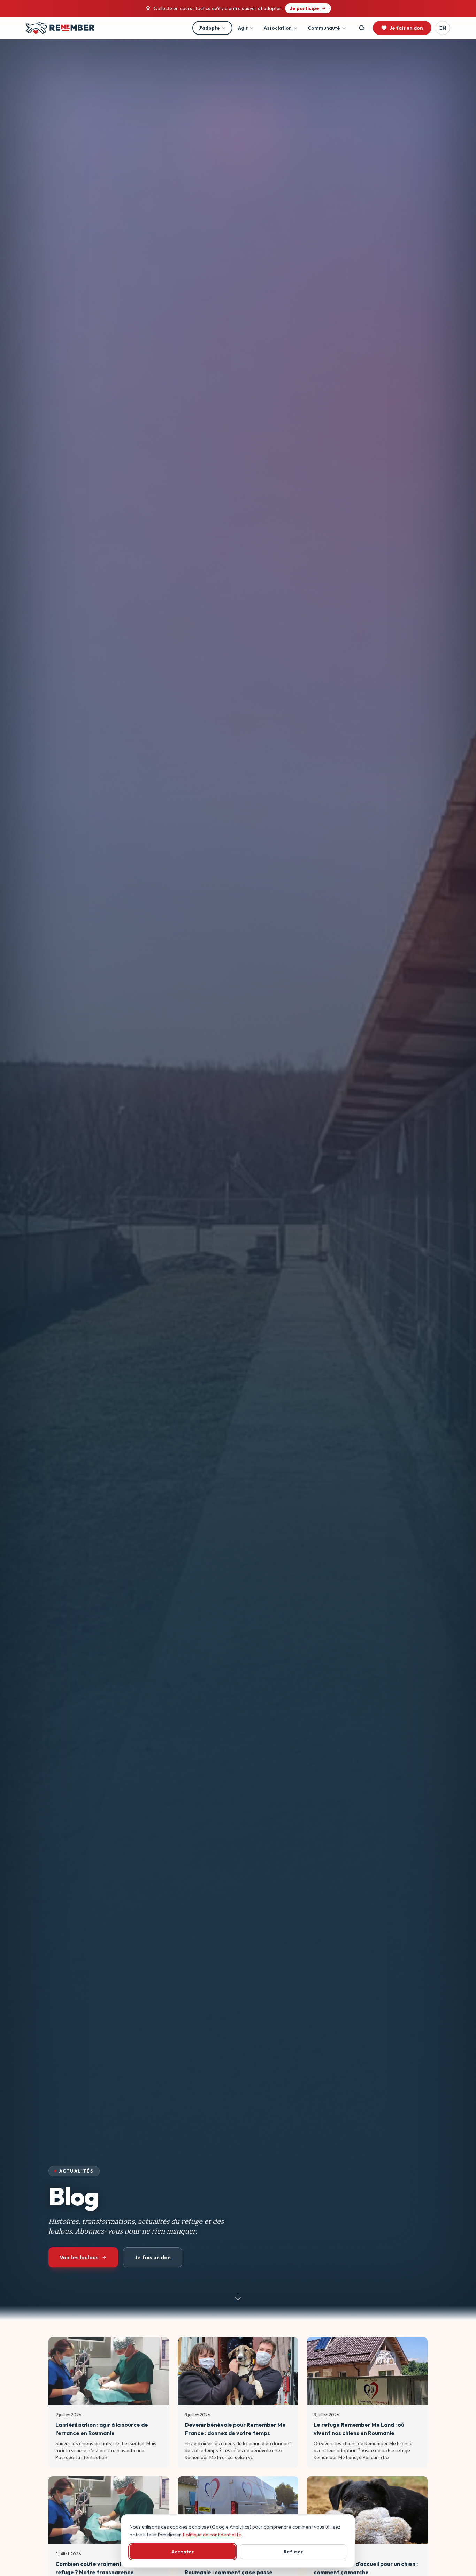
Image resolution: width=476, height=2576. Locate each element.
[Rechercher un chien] (362, 28)
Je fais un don (153, 2257)
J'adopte (209, 28)
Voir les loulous (79, 2257)
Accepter (183, 2552)
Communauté (324, 28)
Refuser (293, 2552)
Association (278, 28)
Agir (243, 28)
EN (443, 28)
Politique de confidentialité (212, 2535)
